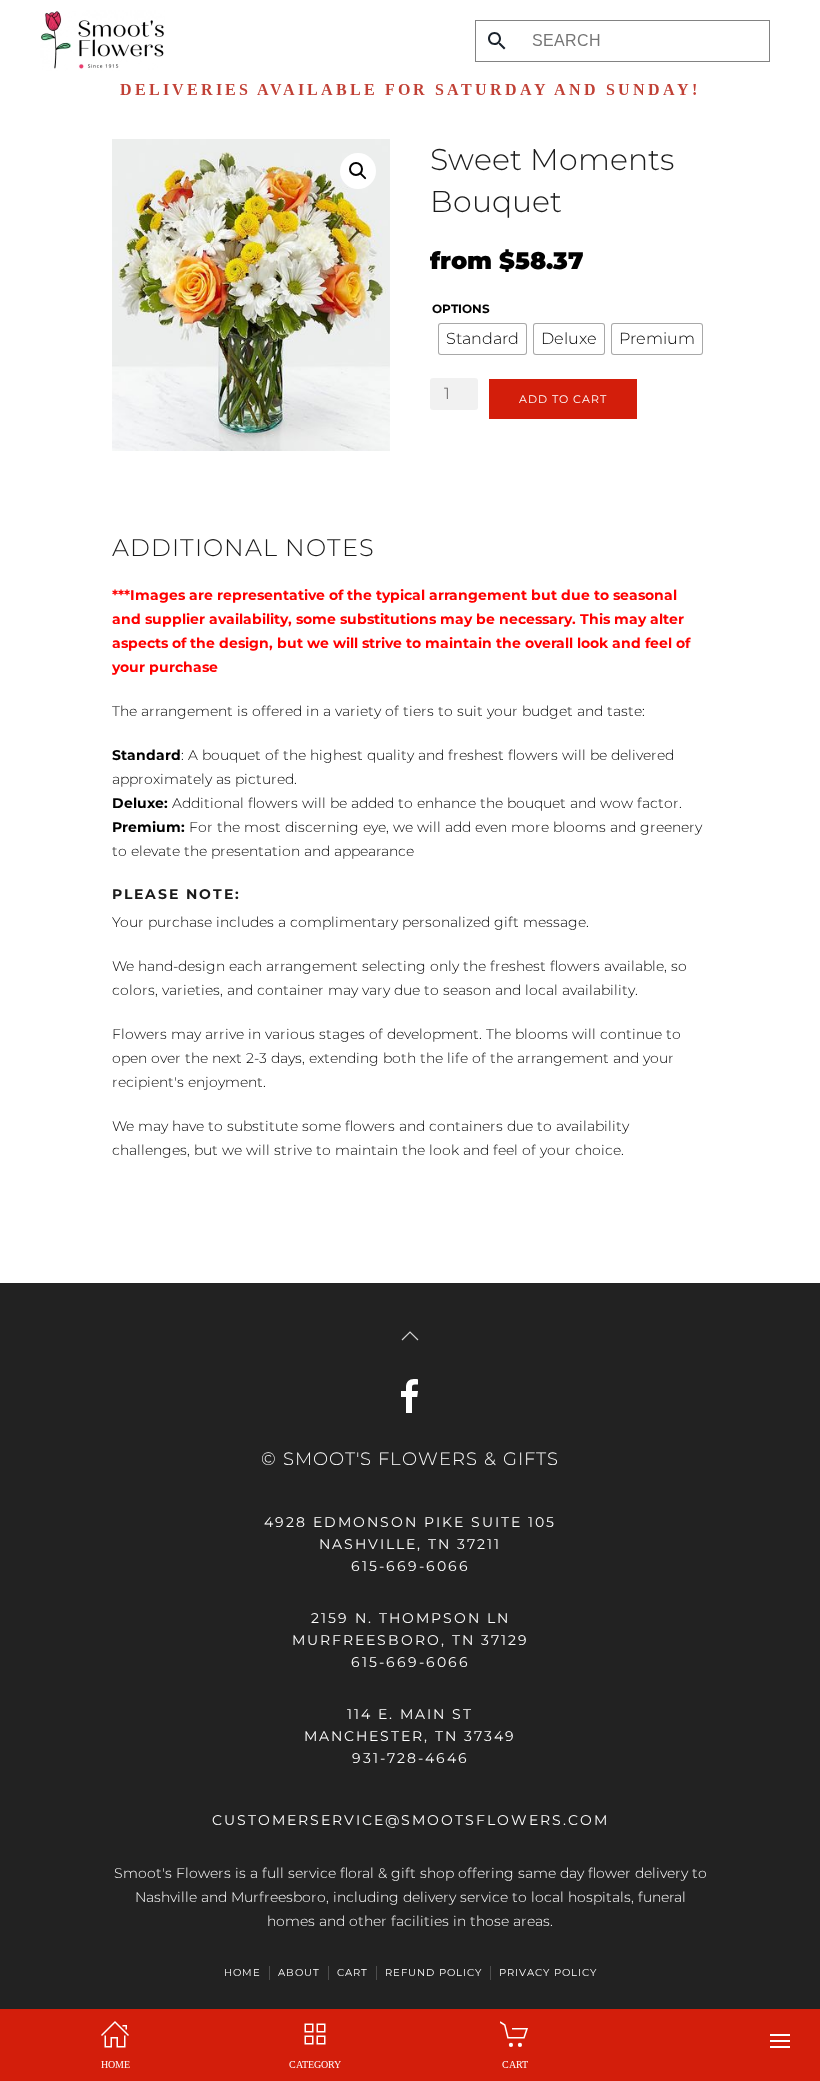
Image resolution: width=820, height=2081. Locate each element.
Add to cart (563, 399)
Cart (352, 1972)
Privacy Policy (548, 1972)
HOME (242, 1972)
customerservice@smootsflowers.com (410, 1820)
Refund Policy (433, 1972)
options (461, 308)
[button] (780, 2041)
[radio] (482, 339)
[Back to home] (97, 40)
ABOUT (299, 1972)
